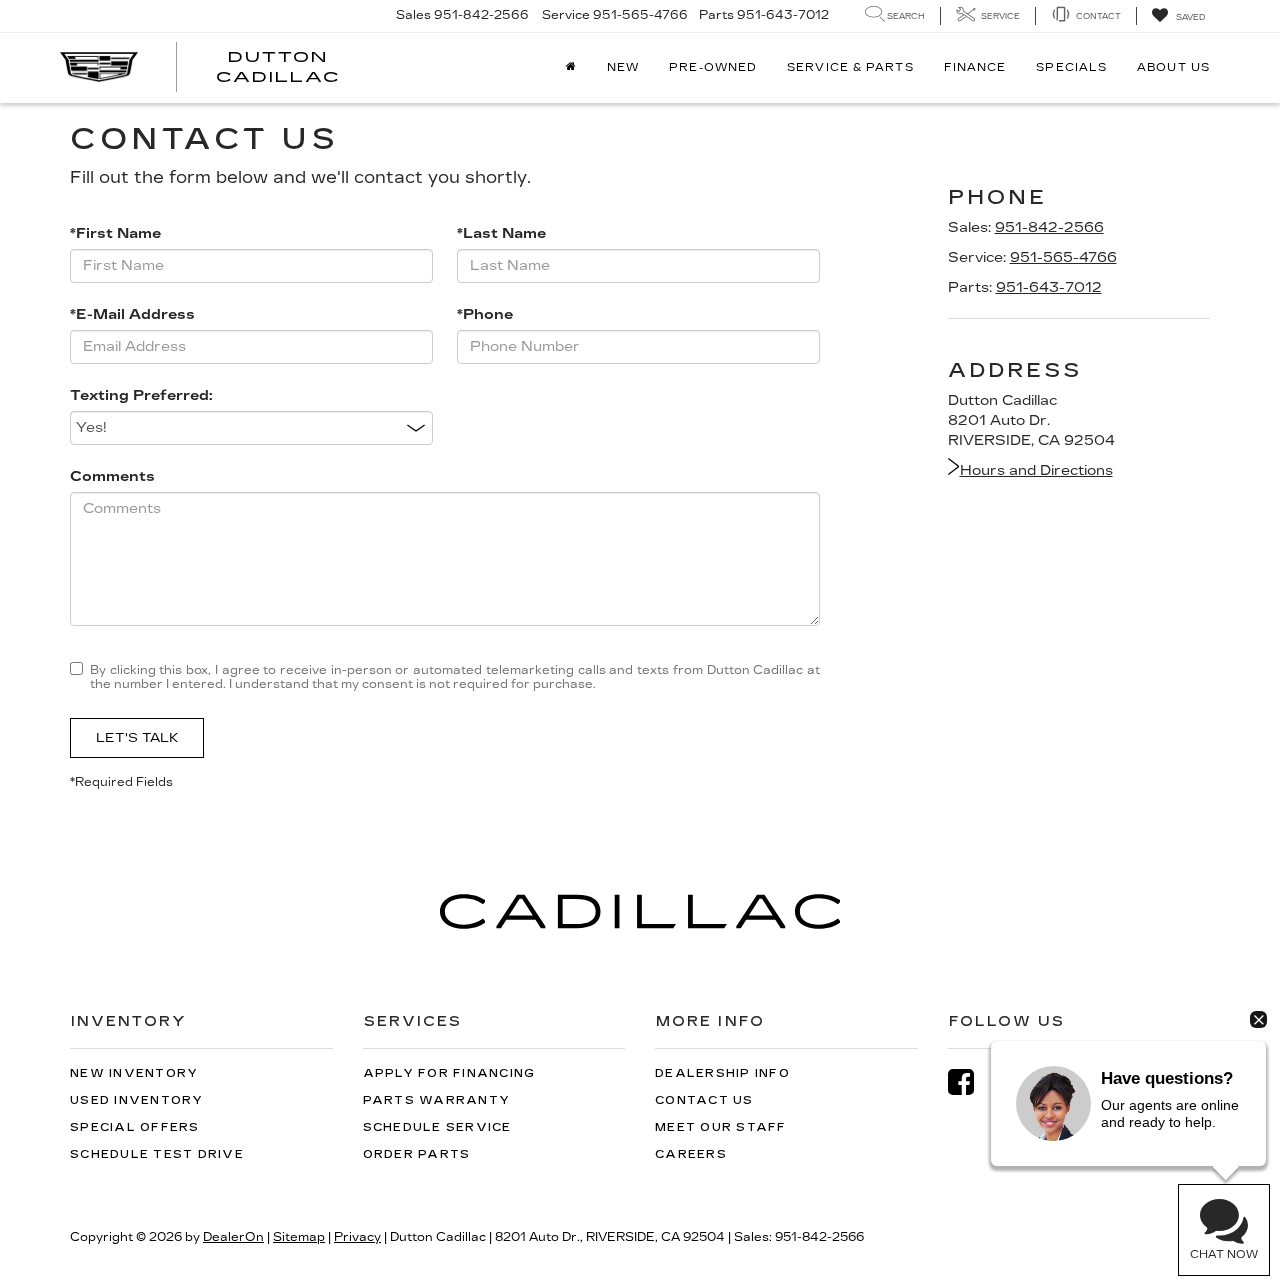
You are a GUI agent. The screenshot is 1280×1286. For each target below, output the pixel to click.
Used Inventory (137, 1100)
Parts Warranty (437, 1100)
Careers (691, 1154)
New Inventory (134, 1073)
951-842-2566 (1049, 227)
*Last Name (501, 233)
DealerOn (233, 1237)
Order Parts (417, 1154)
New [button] (623, 67)
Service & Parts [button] (850, 67)
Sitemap (299, 1237)
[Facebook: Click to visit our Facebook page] (971, 1082)
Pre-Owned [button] (713, 67)
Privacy (357, 1237)
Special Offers (135, 1127)
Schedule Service (437, 1127)
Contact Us (704, 1100)
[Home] (571, 68)
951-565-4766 (1063, 257)
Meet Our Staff (721, 1127)
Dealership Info (722, 1073)
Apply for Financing (449, 1073)
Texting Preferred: (141, 395)
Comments (112, 476)
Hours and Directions (1036, 470)
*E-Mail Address (132, 314)
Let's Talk (137, 738)
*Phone (485, 314)
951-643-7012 (1049, 287)
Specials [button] (1071, 67)
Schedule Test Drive (157, 1154)
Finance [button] (975, 67)
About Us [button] (1173, 67)
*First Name (115, 233)
